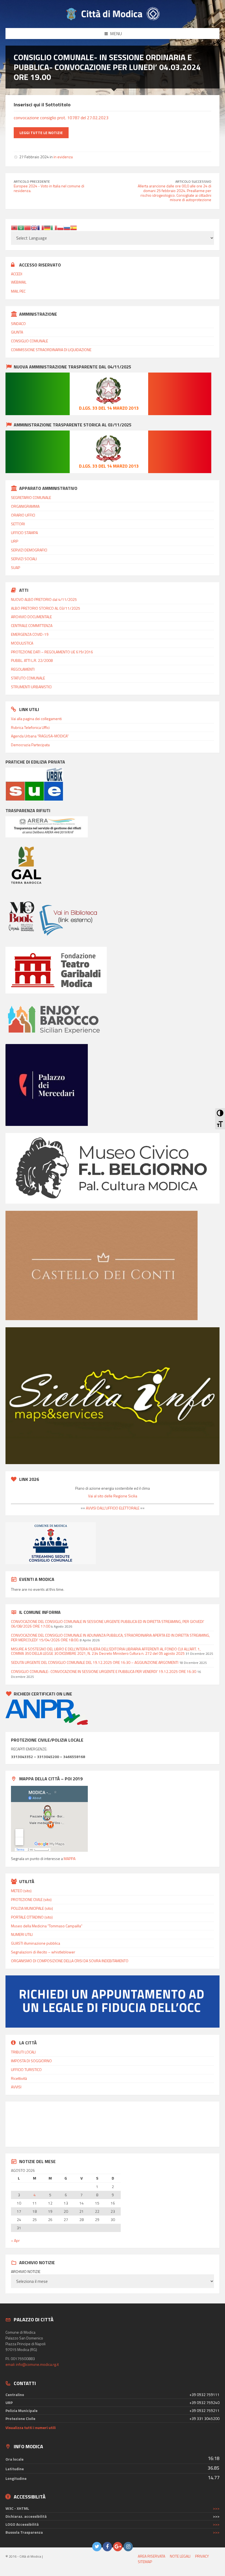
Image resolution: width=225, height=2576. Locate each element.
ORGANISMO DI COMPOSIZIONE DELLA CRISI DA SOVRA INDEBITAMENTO (70, 1961)
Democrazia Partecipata (30, 745)
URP (15, 541)
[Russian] (67, 227)
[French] (41, 227)
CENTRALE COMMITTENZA (32, 625)
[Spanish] (74, 227)
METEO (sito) (21, 1891)
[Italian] (54, 227)
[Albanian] (14, 227)
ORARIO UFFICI (23, 515)
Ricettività (19, 2078)
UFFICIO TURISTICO (26, 2070)
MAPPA (70, 1859)
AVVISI (16, 2087)
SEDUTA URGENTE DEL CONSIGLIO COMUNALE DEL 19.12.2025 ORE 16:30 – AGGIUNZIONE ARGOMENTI (95, 1662)
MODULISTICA (22, 643)
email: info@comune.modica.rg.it (32, 2364)
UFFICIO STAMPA (24, 533)
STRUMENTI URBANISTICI (31, 687)
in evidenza (63, 157)
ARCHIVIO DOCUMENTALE (31, 617)
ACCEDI (17, 274)
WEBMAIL (19, 282)
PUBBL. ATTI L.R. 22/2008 (32, 660)
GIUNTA (17, 332)
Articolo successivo (193, 181)
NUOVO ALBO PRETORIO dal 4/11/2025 (44, 599)
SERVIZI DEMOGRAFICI (29, 550)
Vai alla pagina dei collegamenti (36, 719)
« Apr (15, 2240)
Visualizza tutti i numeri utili (31, 2428)
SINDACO (18, 324)
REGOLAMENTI (23, 669)
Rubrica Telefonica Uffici (30, 727)
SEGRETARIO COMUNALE (31, 497)
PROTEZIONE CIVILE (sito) (31, 1899)
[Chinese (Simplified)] (27, 227)
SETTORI (18, 524)
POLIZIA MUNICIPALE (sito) (32, 1908)
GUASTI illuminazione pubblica (36, 1943)
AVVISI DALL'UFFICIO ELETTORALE (112, 1508)
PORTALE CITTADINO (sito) (32, 1917)
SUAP (16, 567)
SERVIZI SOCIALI (24, 559)
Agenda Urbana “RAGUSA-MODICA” (40, 736)
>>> (216, 2508)
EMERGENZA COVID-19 (30, 634)
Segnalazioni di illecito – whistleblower (43, 1952)
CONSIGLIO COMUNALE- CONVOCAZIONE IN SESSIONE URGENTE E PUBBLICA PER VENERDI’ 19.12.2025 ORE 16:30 (104, 1671)
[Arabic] (21, 227)
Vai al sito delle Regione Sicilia (113, 1496)
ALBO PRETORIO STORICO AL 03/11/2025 (46, 608)
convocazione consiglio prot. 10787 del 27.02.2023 (61, 118)
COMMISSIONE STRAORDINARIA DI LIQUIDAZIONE (51, 350)
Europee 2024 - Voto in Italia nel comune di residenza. (49, 188)
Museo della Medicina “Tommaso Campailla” (47, 1926)
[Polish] (60, 227)
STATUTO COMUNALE (28, 678)
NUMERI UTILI (22, 1934)
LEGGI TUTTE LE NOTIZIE (41, 133)
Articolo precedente (32, 181)
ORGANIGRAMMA (25, 506)
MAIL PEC (18, 291)
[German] (47, 227)
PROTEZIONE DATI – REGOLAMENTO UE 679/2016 (52, 652)
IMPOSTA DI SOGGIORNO (31, 2061)
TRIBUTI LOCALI (23, 2052)
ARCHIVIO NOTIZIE (26, 2272)
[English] (34, 227)
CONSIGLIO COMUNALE (29, 341)
